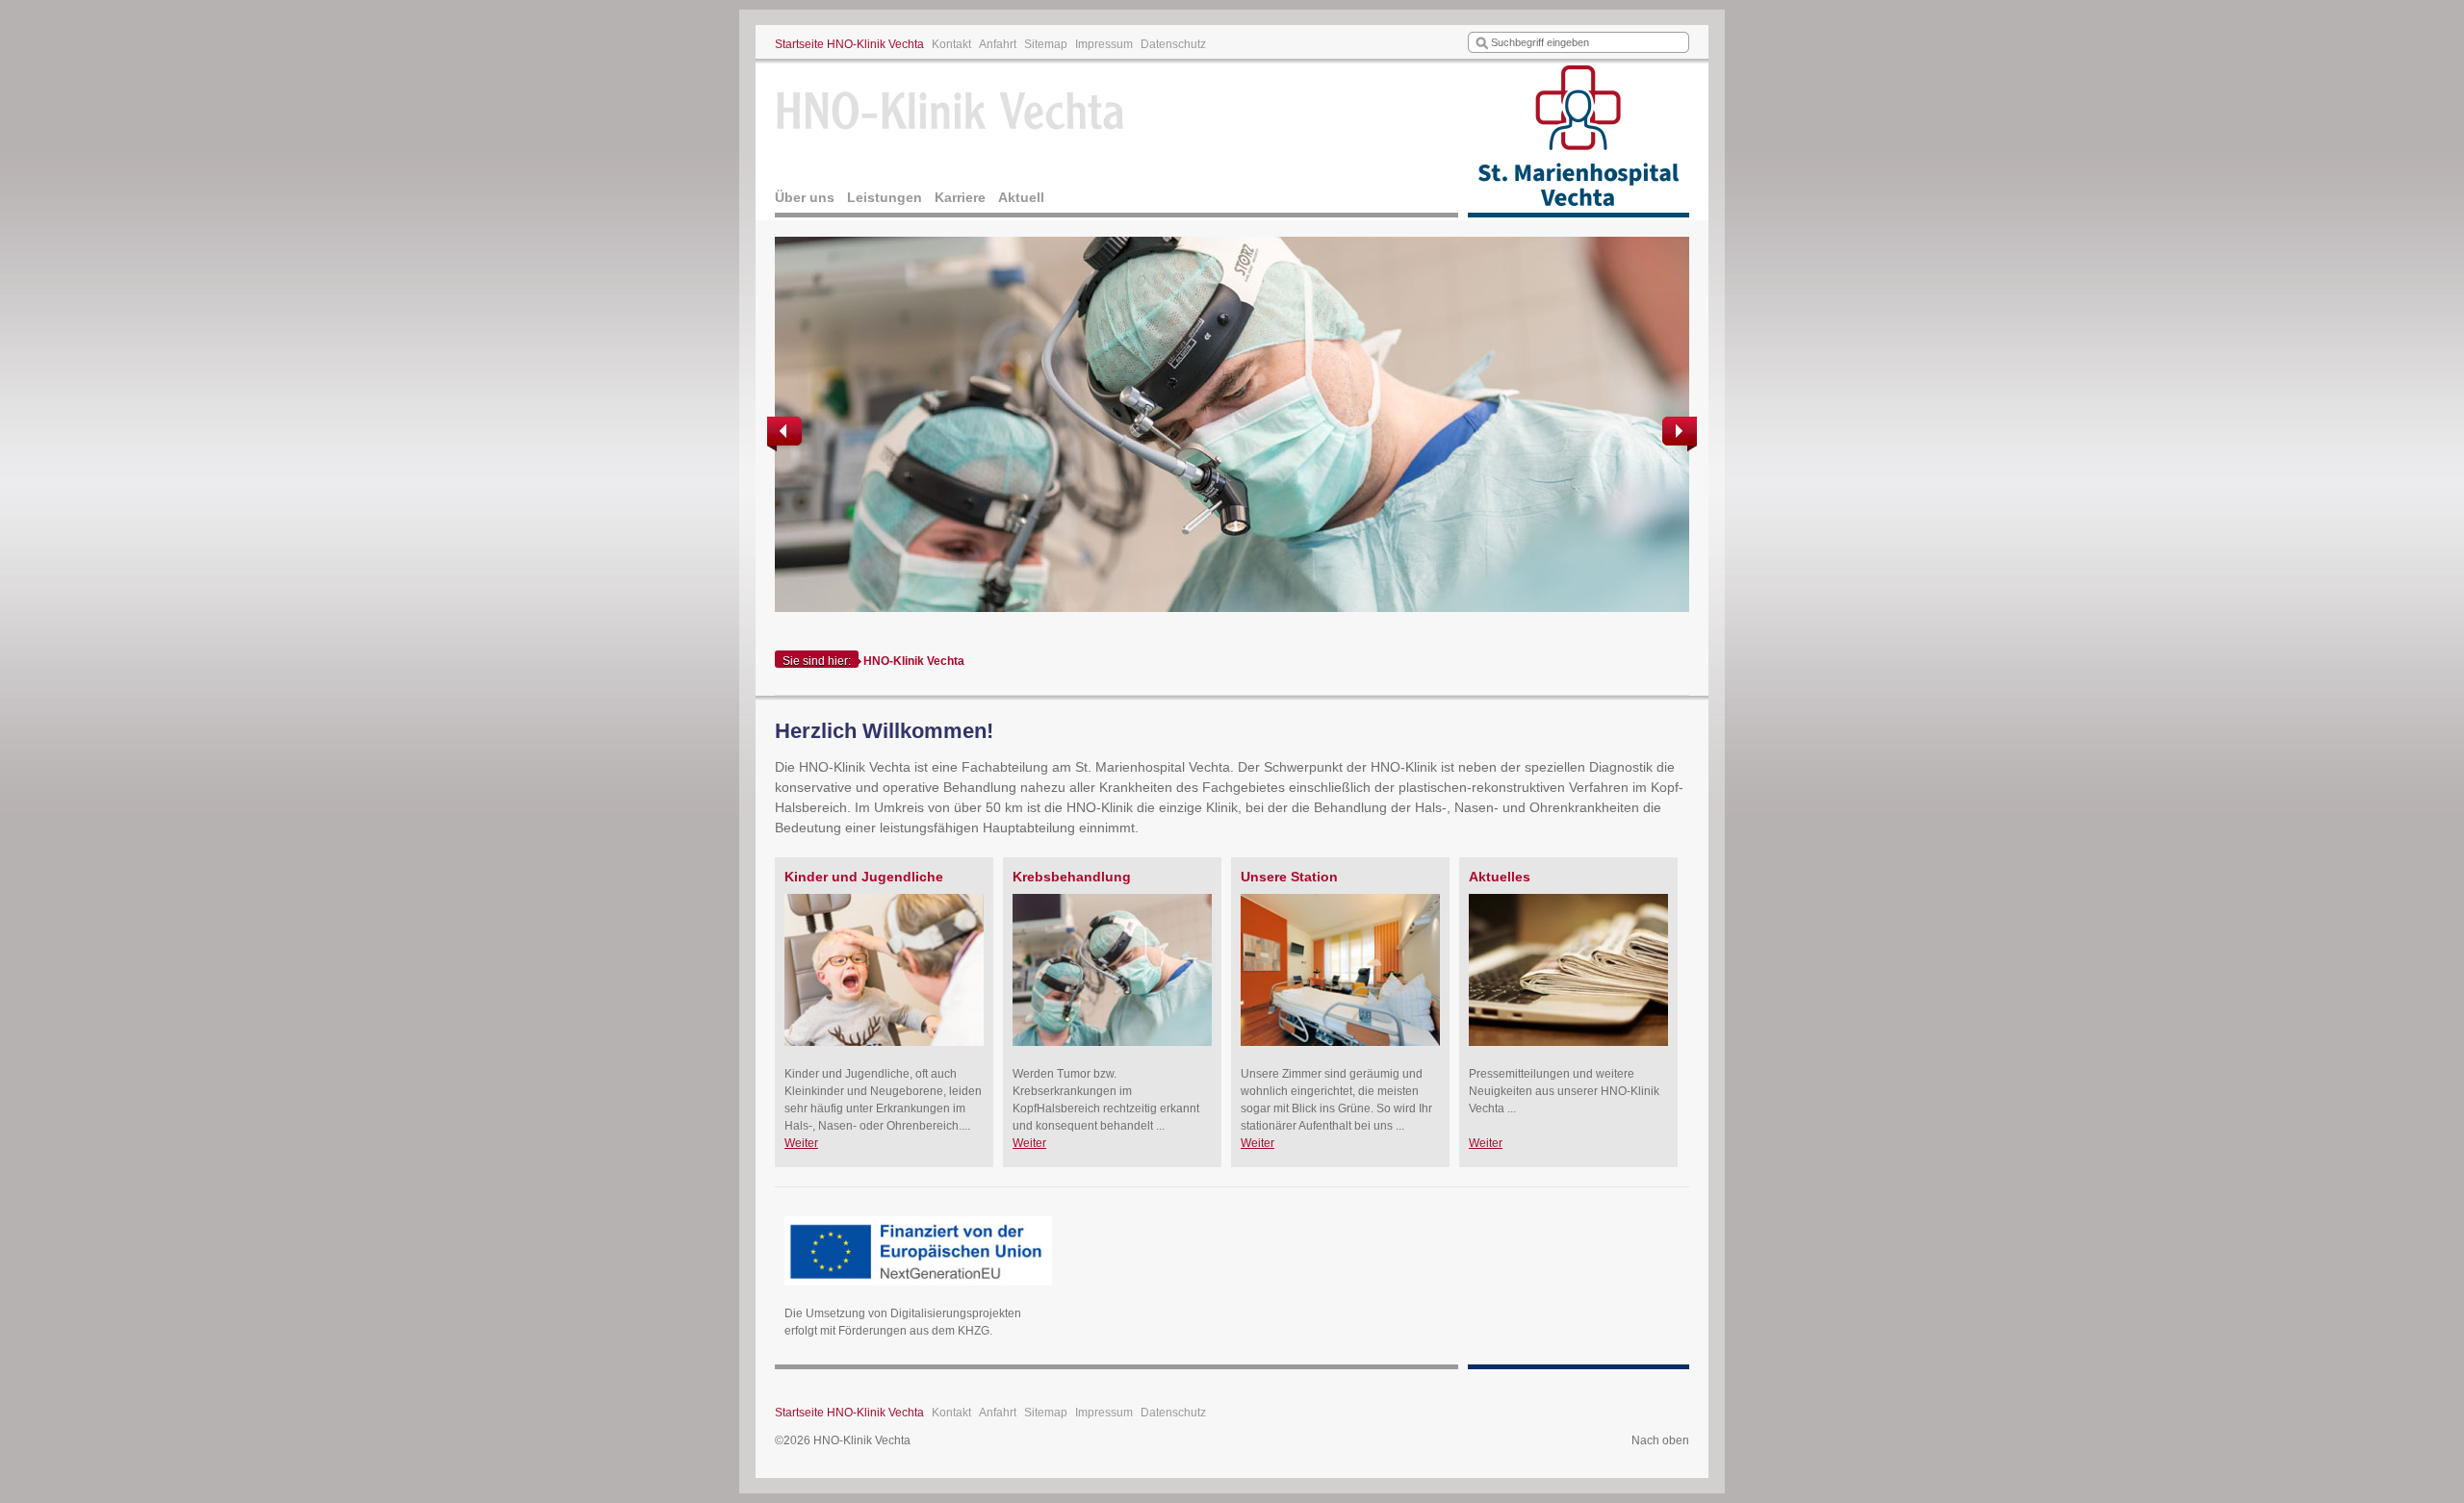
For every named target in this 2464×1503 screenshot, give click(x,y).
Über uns (805, 197)
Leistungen (885, 197)
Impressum (1104, 44)
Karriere (960, 197)
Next (1678, 434)
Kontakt (951, 44)
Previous (786, 434)
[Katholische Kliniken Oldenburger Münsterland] (1578, 140)
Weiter (801, 1143)
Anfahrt (998, 44)
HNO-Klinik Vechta (914, 661)
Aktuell (1021, 197)
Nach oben (1660, 1440)
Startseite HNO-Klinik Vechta (849, 44)
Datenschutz (1173, 44)
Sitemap (1046, 44)
